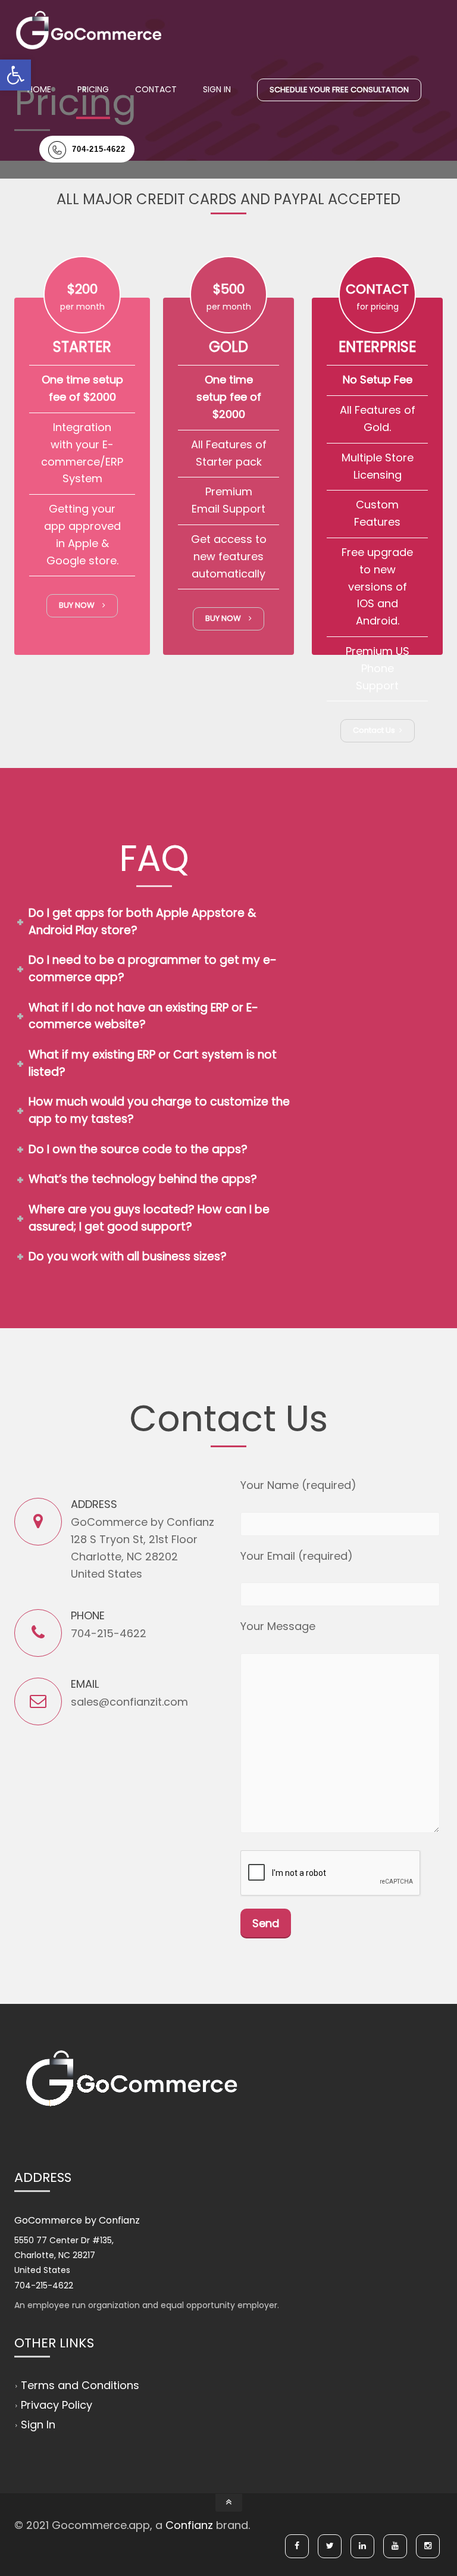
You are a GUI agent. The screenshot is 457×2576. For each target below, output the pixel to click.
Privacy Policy (57, 2405)
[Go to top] (229, 2503)
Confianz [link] (189, 2525)
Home (39, 89)
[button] (15, 75)
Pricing (93, 89)
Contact (156, 89)
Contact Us (375, 730)
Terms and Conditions (80, 2385)
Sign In (217, 89)
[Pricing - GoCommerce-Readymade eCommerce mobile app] (89, 30)
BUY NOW (79, 605)
